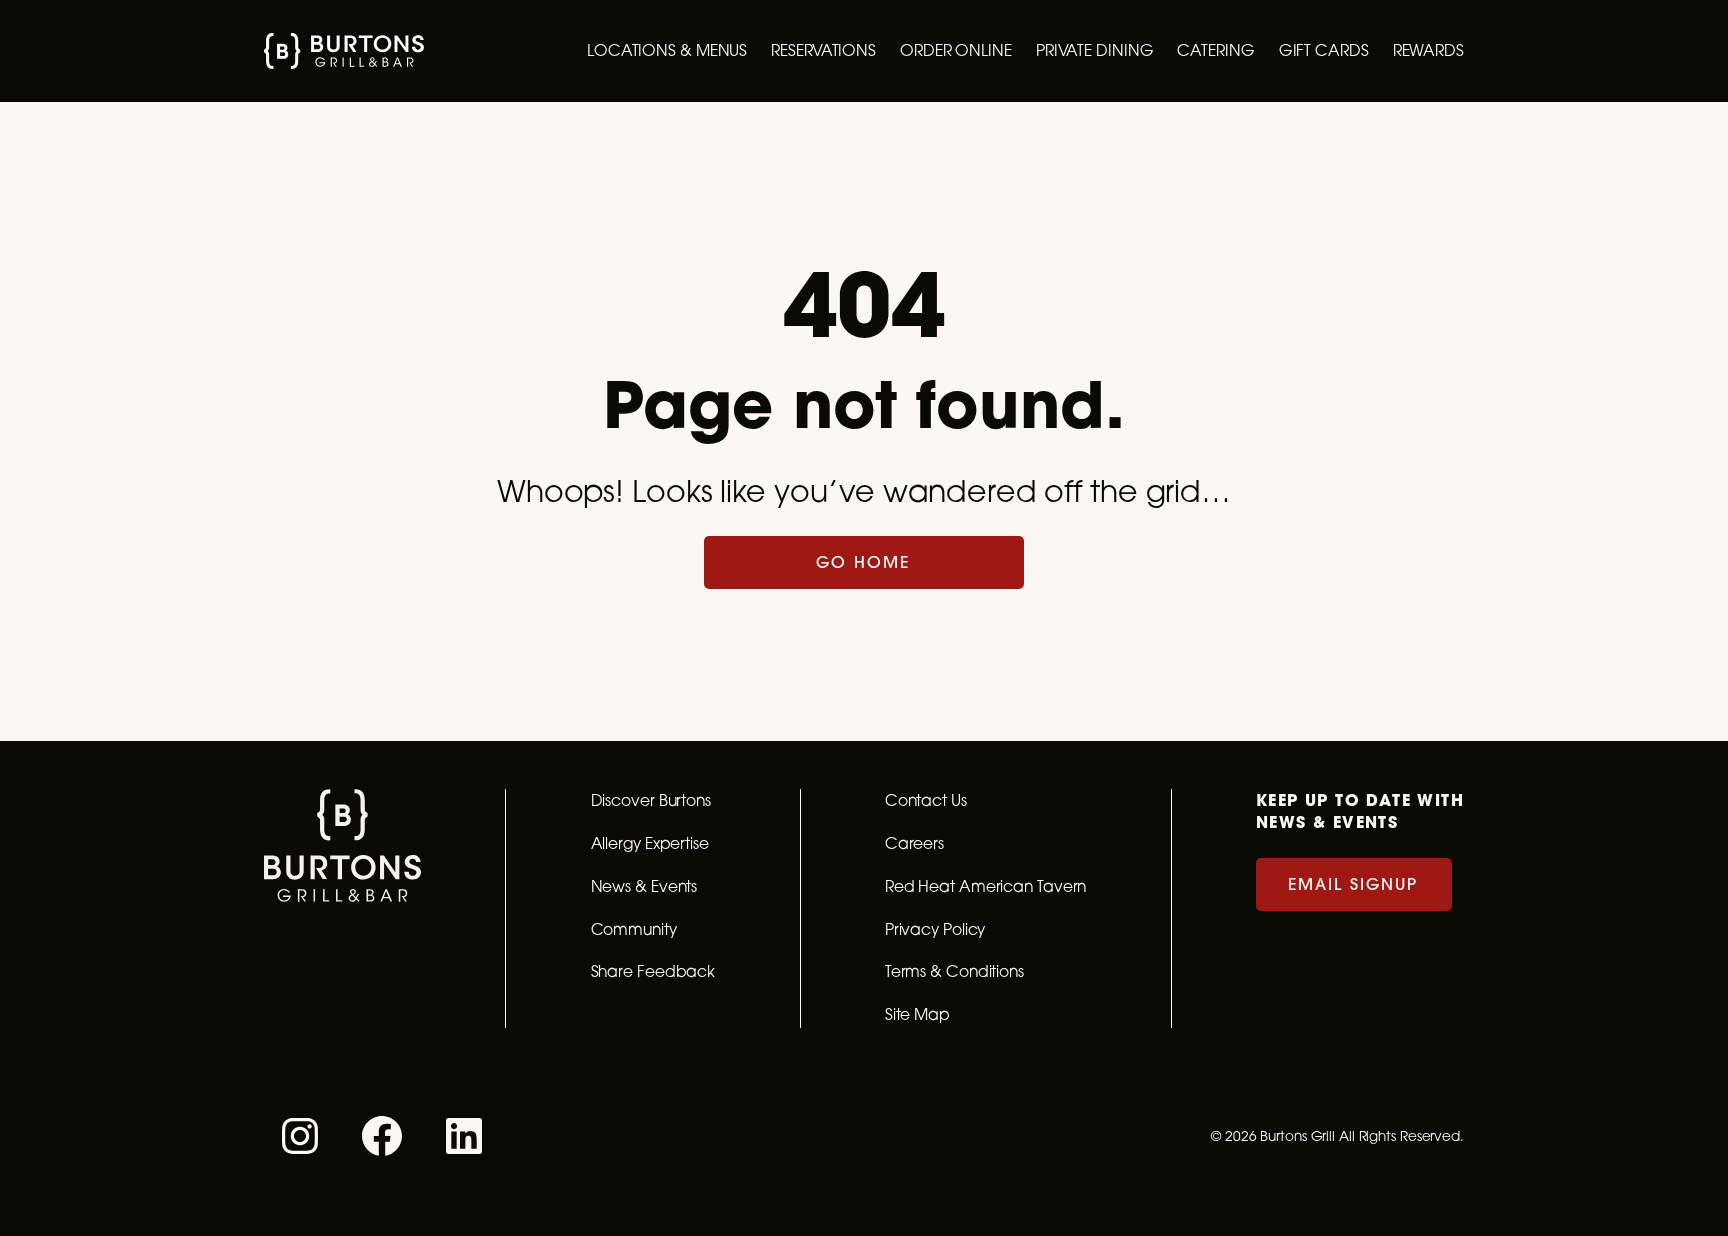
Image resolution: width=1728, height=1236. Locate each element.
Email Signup (1353, 884)
